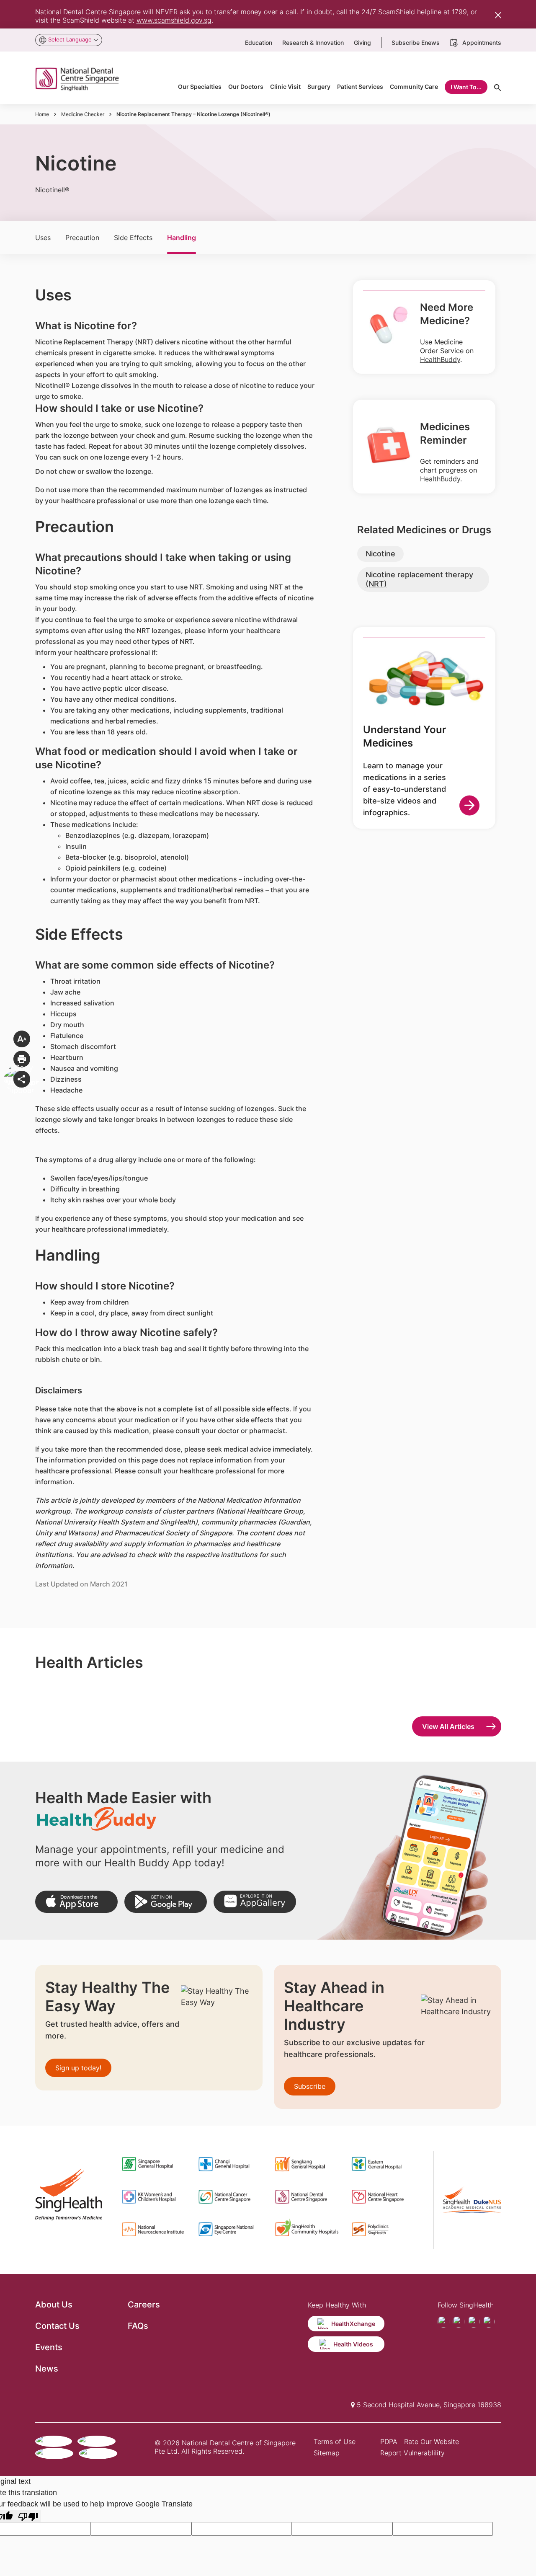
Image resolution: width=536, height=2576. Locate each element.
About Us (54, 2305)
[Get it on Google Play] (166, 1902)
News (47, 2369)
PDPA (389, 2442)
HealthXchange (353, 2324)
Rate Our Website (432, 2442)
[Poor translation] (28, 2516)
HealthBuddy (440, 359)
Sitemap (327, 2453)
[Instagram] (474, 2322)
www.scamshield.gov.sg (174, 20)
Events (49, 2347)
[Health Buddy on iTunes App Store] (76, 1902)
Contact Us (57, 2326)
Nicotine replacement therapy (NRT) (419, 579)
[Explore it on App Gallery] (255, 1902)
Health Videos (353, 2344)
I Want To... (466, 87)
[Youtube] (459, 2322)
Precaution (82, 238)
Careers (144, 2305)
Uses (43, 238)
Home (42, 114)
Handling (182, 238)
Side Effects (133, 238)
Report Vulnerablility (412, 2453)
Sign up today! (78, 2068)
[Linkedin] (489, 2322)
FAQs (138, 2326)
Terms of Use (335, 2442)
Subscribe (310, 2086)
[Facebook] (443, 2322)
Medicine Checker (83, 114)
